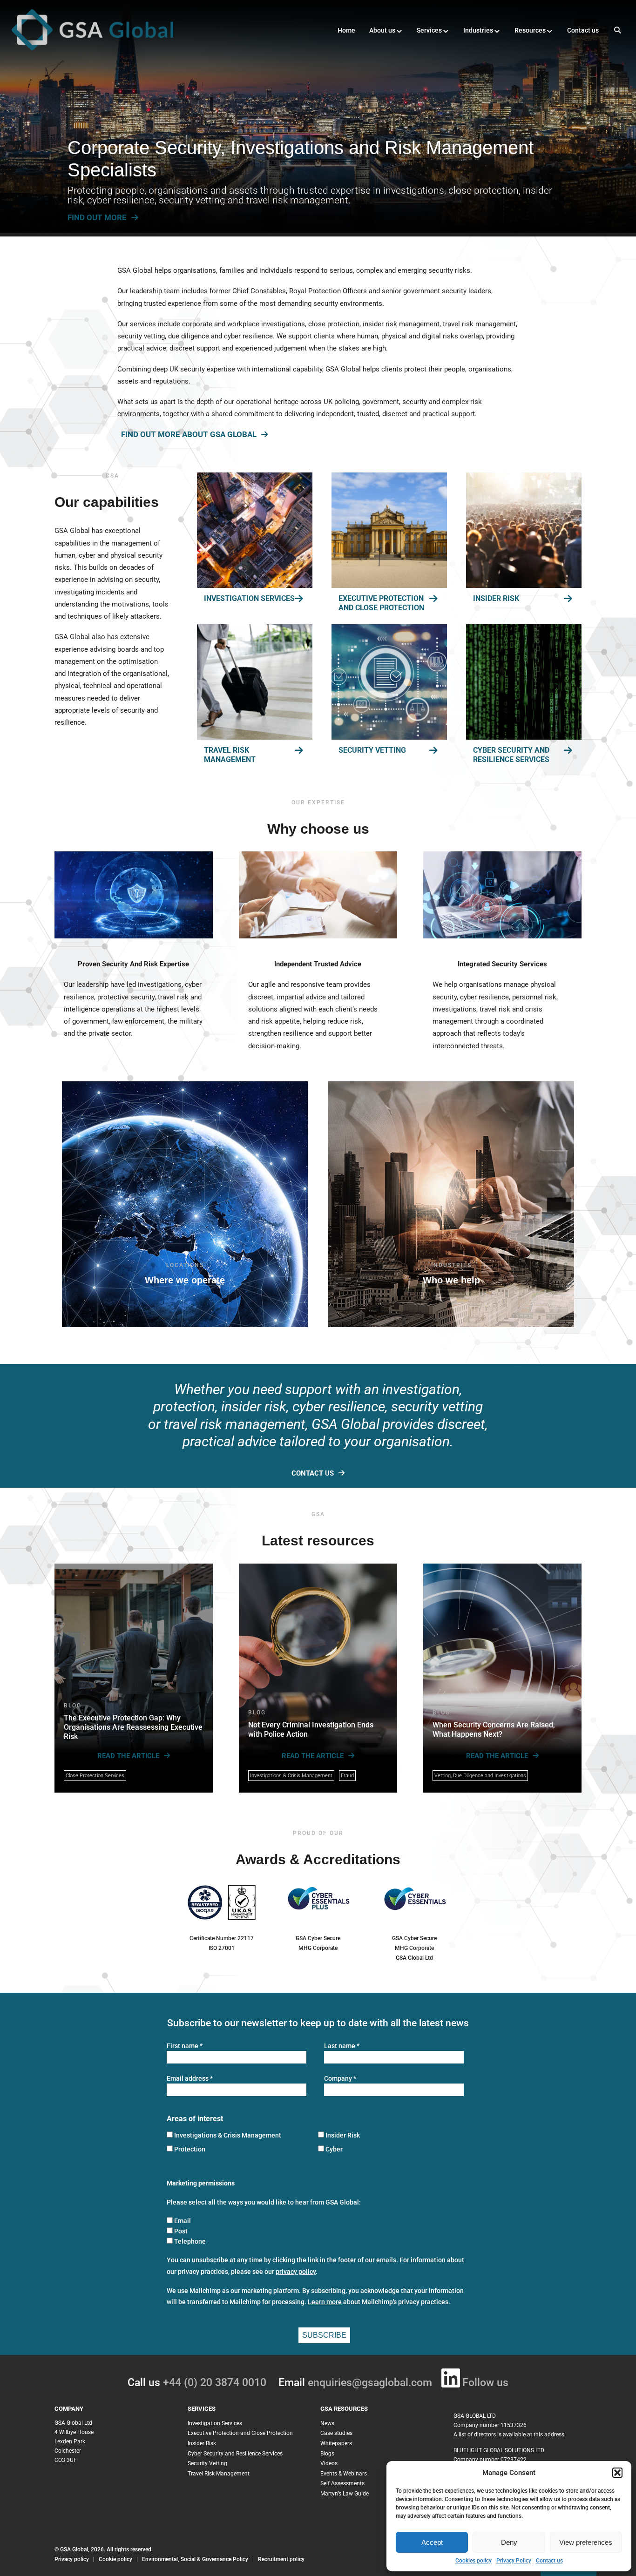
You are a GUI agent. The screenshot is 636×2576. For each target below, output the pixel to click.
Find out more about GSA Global (189, 435)
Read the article (128, 1756)
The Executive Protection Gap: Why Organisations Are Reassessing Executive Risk (133, 1727)
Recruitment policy (281, 2559)
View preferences (586, 2542)
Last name (342, 2046)
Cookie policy (115, 2559)
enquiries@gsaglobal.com (370, 2383)
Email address (190, 2079)
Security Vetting (372, 750)
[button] (617, 2473)
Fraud (347, 1776)
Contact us (549, 2561)
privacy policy (296, 2272)
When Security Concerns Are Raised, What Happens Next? (494, 1730)
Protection (190, 2149)
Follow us (485, 2383)
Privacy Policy (514, 2561)
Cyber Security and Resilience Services (511, 755)
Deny (509, 2542)
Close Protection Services (95, 1776)
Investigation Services (249, 598)
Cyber (334, 2149)
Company (340, 2079)
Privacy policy (72, 2559)
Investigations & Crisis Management (291, 1776)
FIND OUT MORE (97, 217)
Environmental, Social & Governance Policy (196, 2559)
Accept (432, 2542)
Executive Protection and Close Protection (381, 603)
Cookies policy (474, 2561)
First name (185, 2046)
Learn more (325, 2302)
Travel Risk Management (230, 755)
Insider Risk (496, 598)
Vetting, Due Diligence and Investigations (480, 1776)
